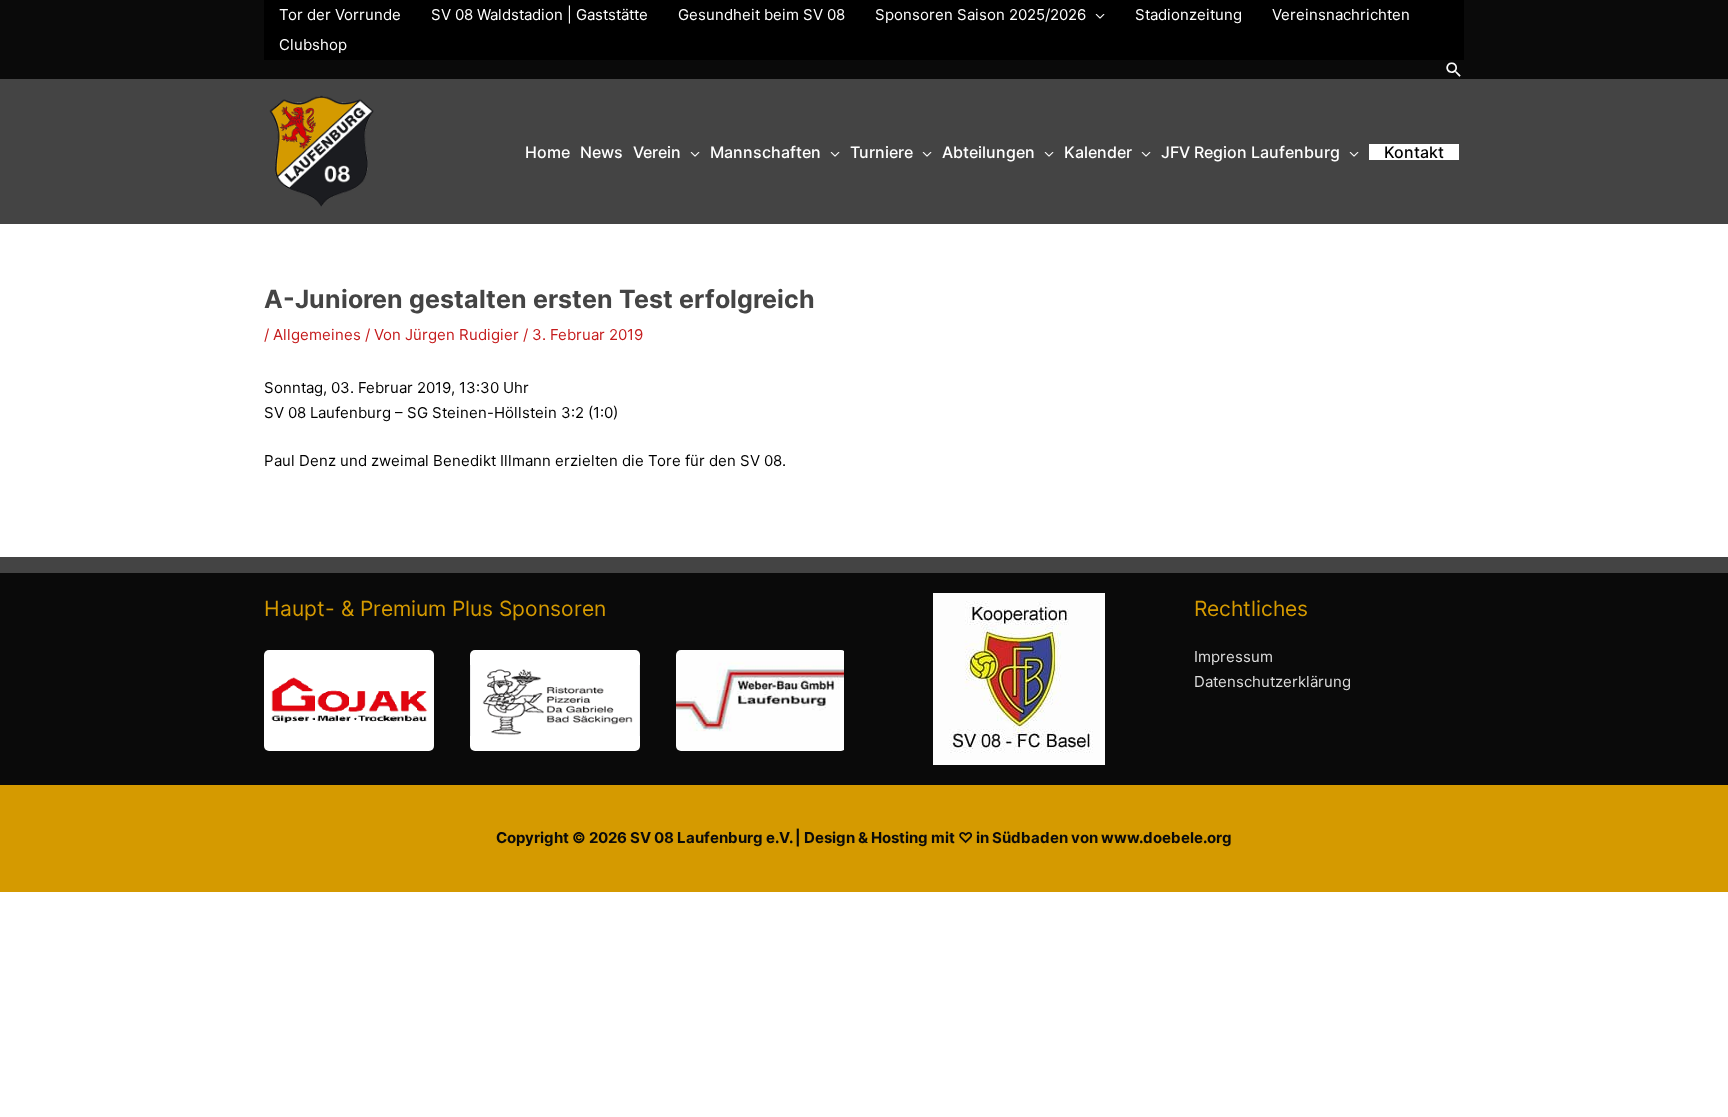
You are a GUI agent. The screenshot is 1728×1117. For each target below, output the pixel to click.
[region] (554, 700)
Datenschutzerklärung (1272, 681)
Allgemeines (317, 334)
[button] (1454, 69)
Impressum (1233, 656)
